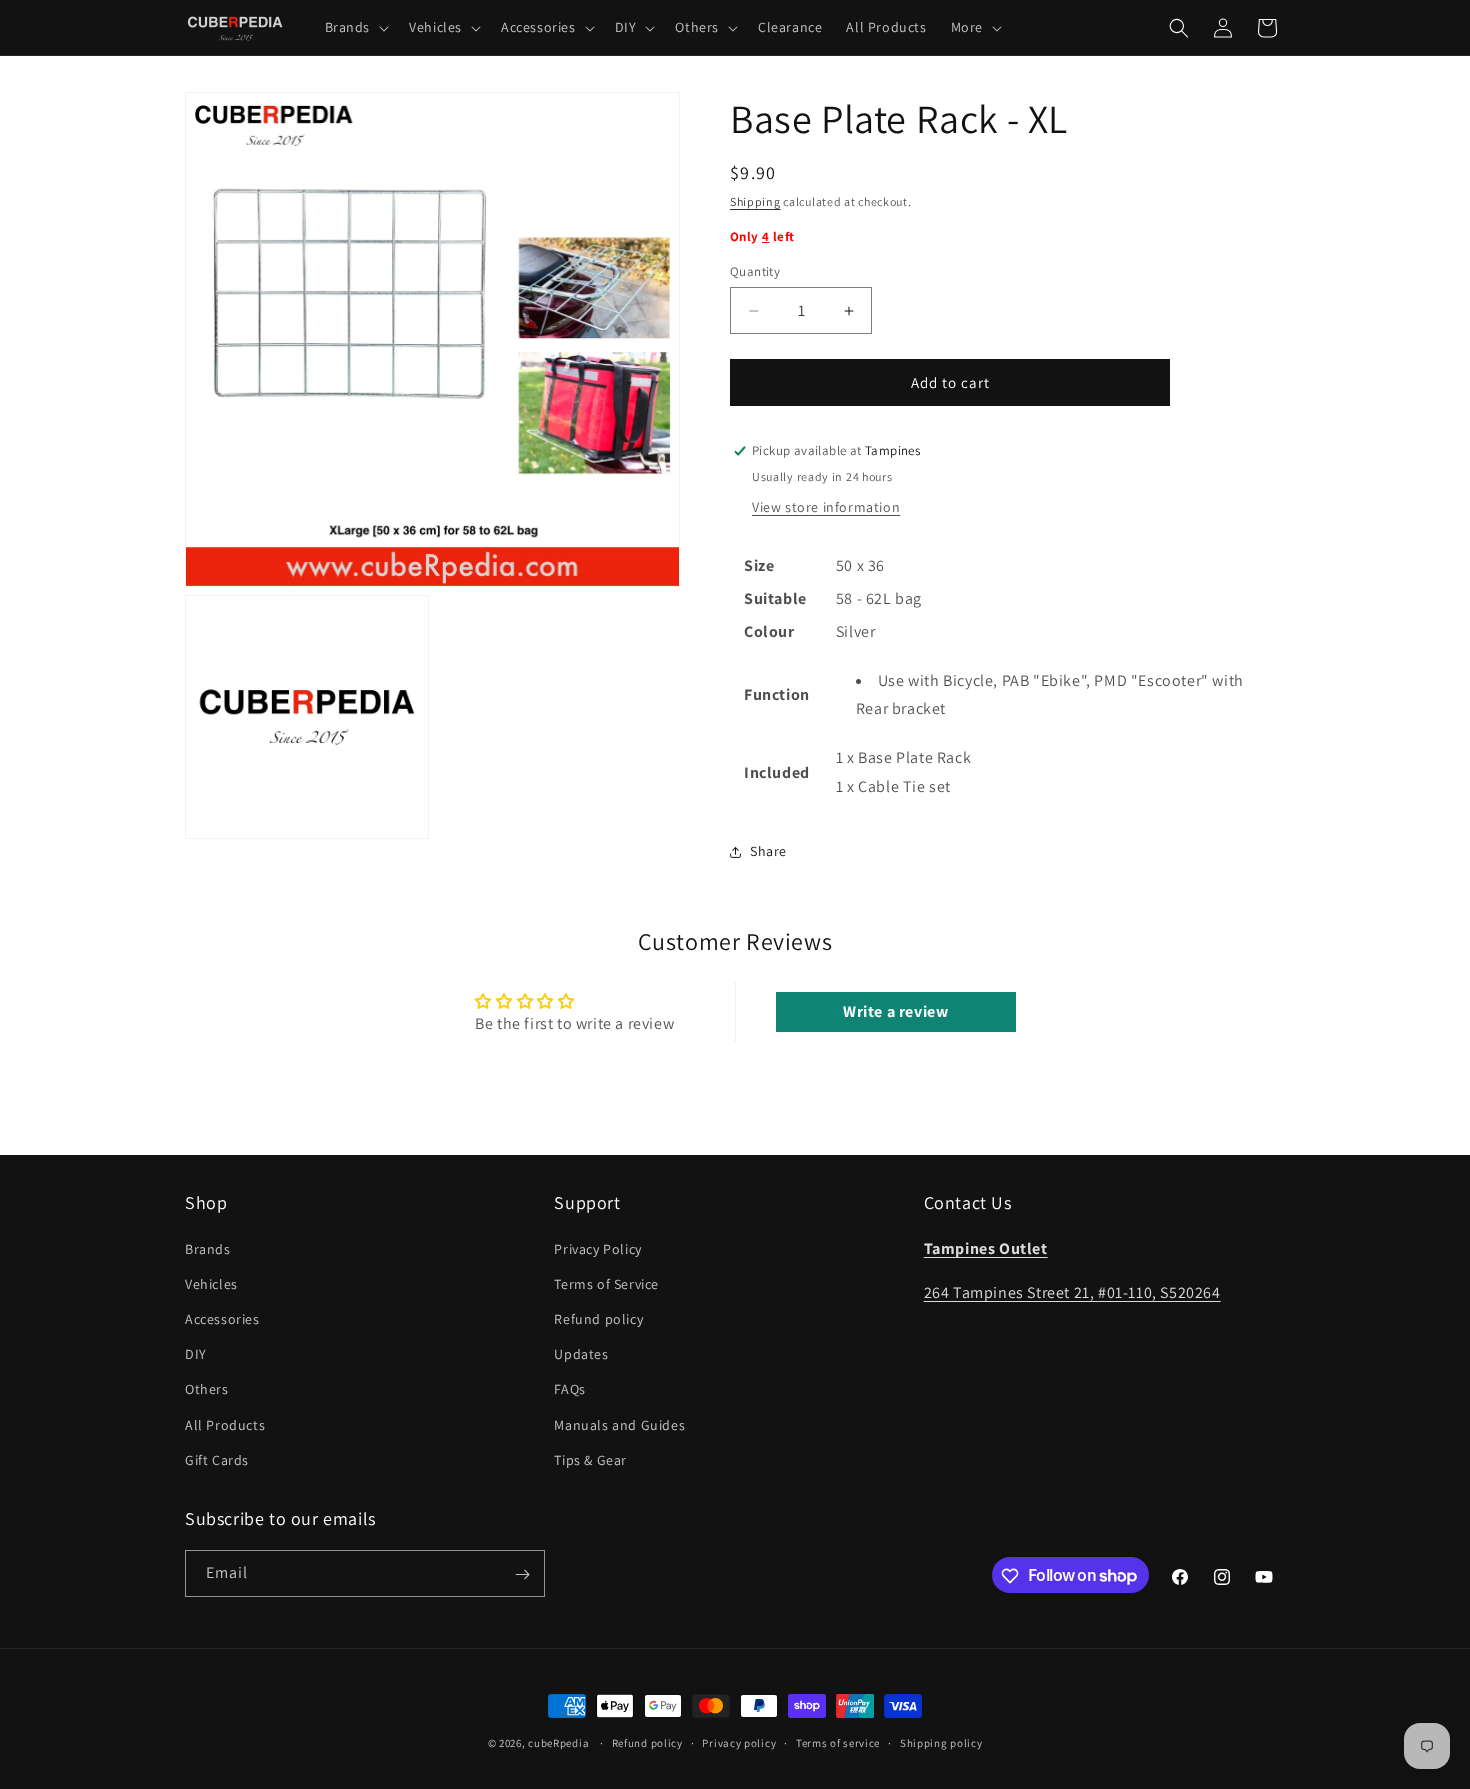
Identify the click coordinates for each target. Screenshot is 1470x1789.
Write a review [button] (895, 1011)
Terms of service (838, 1742)
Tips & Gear (590, 1459)
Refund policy (598, 1318)
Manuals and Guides (619, 1424)
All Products (225, 1424)
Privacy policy (739, 1742)
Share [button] (768, 851)
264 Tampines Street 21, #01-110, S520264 (1072, 1292)
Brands (208, 1248)
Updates (581, 1353)
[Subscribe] (522, 1574)
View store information (826, 507)
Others (207, 1389)
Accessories (222, 1318)
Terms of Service (606, 1283)
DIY (196, 1353)
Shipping (755, 201)
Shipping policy (941, 1742)
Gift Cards (217, 1459)
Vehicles (211, 1283)
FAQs (569, 1389)
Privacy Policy (597, 1248)
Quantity (755, 271)
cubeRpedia (558, 1743)
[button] (355, 27)
